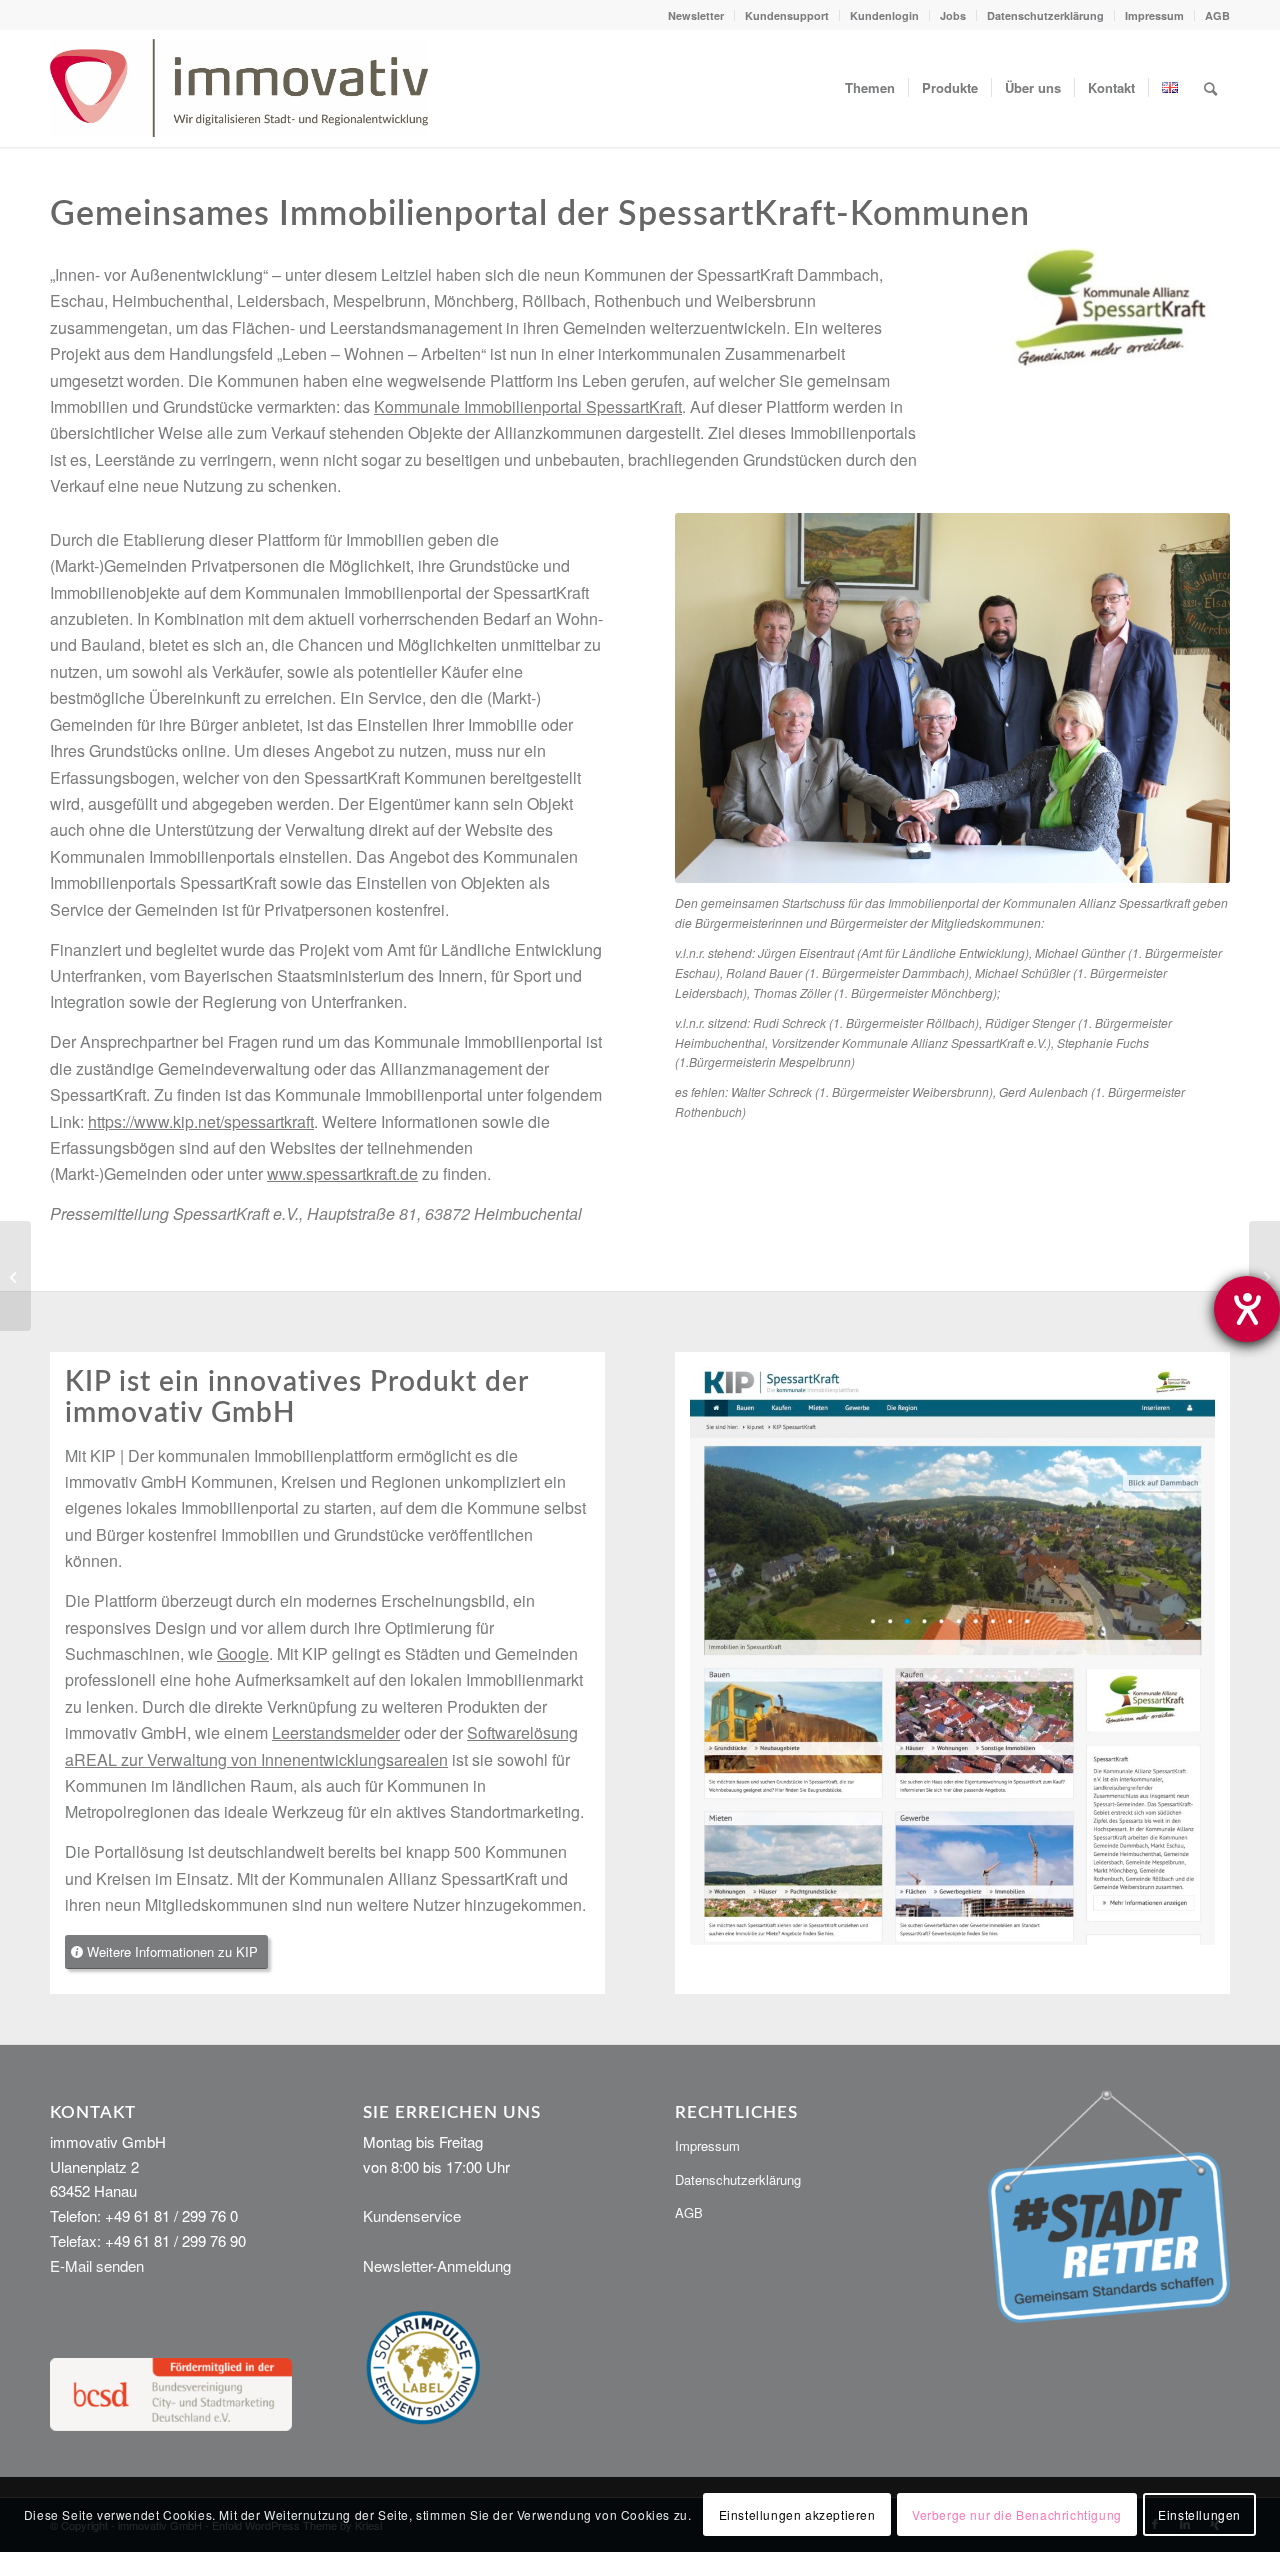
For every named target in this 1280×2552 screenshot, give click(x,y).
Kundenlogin (884, 15)
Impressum (1154, 15)
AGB (1217, 15)
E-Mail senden (97, 2265)
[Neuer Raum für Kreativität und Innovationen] (15, 1276)
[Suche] (1210, 88)
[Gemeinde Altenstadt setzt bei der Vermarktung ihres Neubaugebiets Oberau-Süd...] (1264, 1276)
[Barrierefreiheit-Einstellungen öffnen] (1247, 1309)
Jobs (953, 15)
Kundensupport (787, 15)
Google (243, 1653)
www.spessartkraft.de (342, 1173)
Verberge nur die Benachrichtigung (1017, 2513)
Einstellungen (1199, 2513)
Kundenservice (412, 2215)
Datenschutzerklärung (1045, 15)
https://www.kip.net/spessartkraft (201, 1121)
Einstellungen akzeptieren (797, 2513)
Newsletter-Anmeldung (437, 2265)
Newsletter (696, 15)
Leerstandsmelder (336, 1732)
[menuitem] (696, 15)
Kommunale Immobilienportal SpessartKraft (528, 406)
